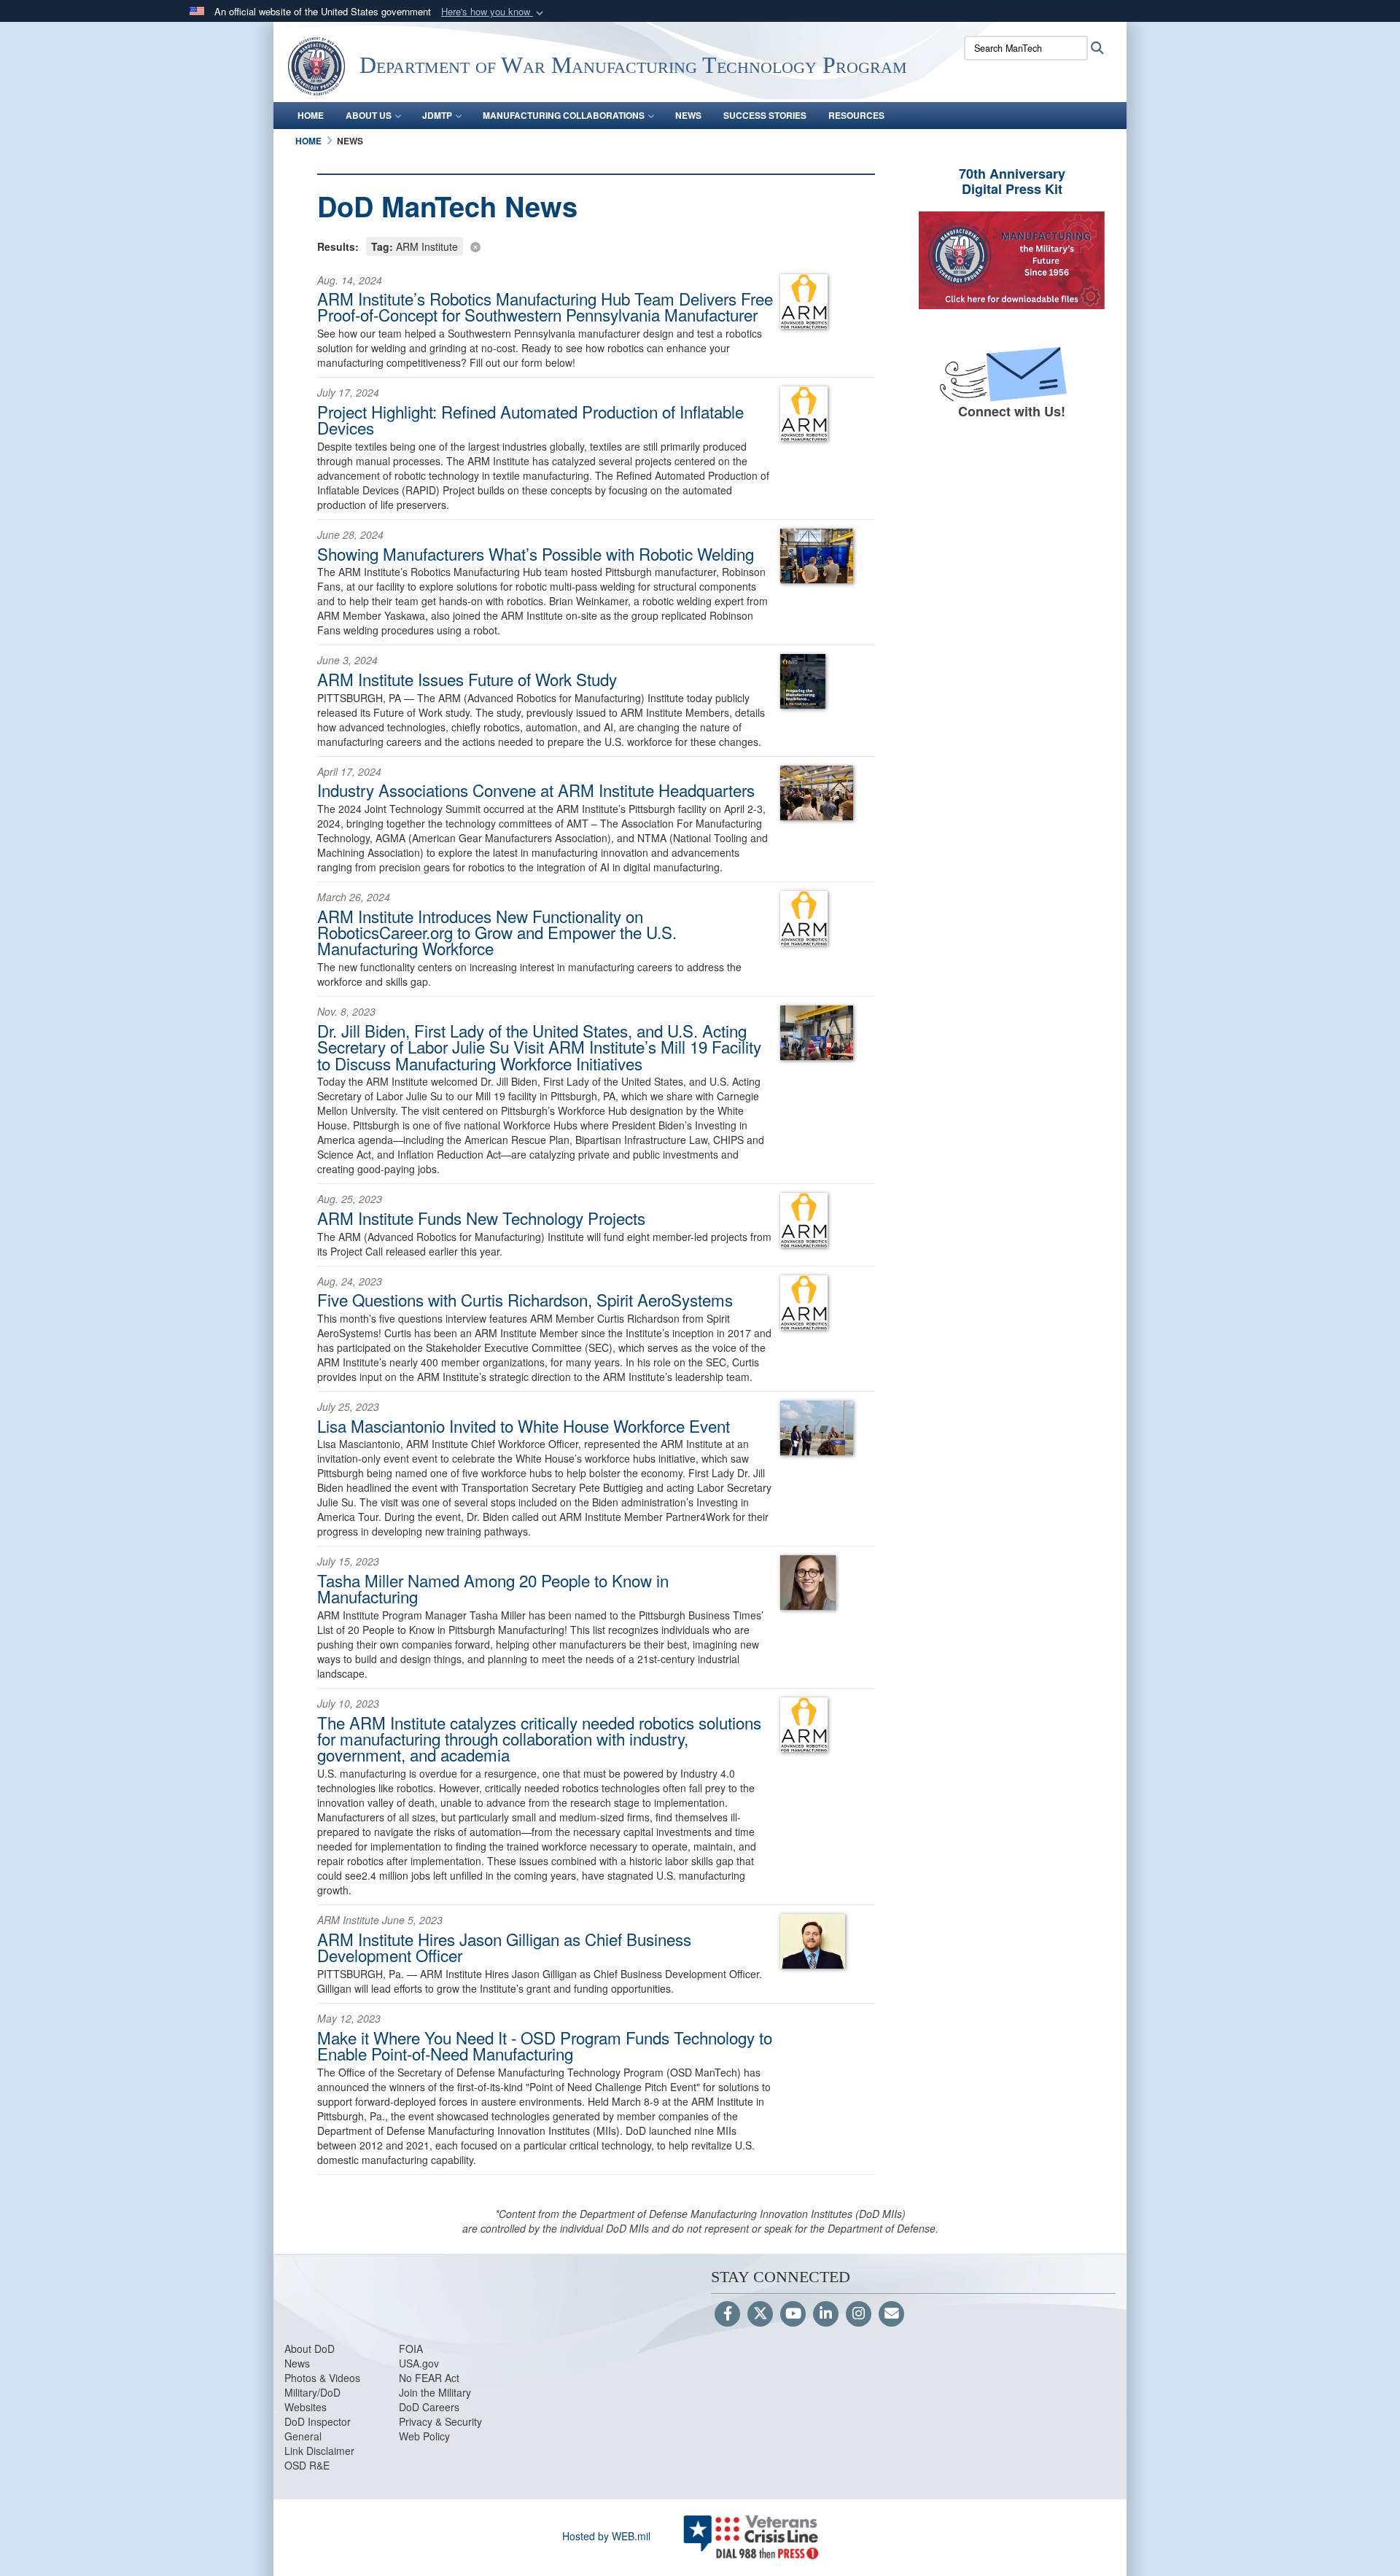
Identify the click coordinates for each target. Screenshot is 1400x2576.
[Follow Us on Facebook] (727, 2314)
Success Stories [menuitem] (765, 115)
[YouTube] (793, 2314)
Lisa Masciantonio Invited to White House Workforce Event (524, 1425)
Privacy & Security (440, 2421)
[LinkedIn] (826, 2314)
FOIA (411, 2349)
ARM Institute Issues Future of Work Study (467, 679)
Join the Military (435, 2392)
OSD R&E (307, 2465)
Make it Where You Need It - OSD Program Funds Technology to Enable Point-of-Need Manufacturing (545, 2045)
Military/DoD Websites (312, 2400)
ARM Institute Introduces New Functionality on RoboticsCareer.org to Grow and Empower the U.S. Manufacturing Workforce (497, 932)
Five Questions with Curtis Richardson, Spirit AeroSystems (525, 1299)
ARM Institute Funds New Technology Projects (481, 1218)
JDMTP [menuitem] (437, 115)
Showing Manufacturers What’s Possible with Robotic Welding (536, 553)
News (297, 2363)
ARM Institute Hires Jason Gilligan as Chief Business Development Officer (504, 1947)
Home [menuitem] (311, 115)
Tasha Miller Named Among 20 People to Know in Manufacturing (493, 1588)
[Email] (891, 2314)
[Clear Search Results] (596, 245)
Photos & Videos (322, 2378)
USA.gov (419, 2363)
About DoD (310, 2349)
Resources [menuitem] (856, 115)
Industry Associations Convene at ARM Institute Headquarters (536, 790)
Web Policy (424, 2436)
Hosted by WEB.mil (606, 2536)
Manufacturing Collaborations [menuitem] (564, 115)
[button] (494, 12)
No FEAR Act (429, 2378)
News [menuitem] (688, 115)
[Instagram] (859, 2314)
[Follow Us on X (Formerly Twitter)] (760, 2314)
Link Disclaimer (319, 2451)
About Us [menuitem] (369, 115)
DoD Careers (429, 2407)
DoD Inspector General (318, 2429)
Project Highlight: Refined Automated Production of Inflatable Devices (530, 419)
